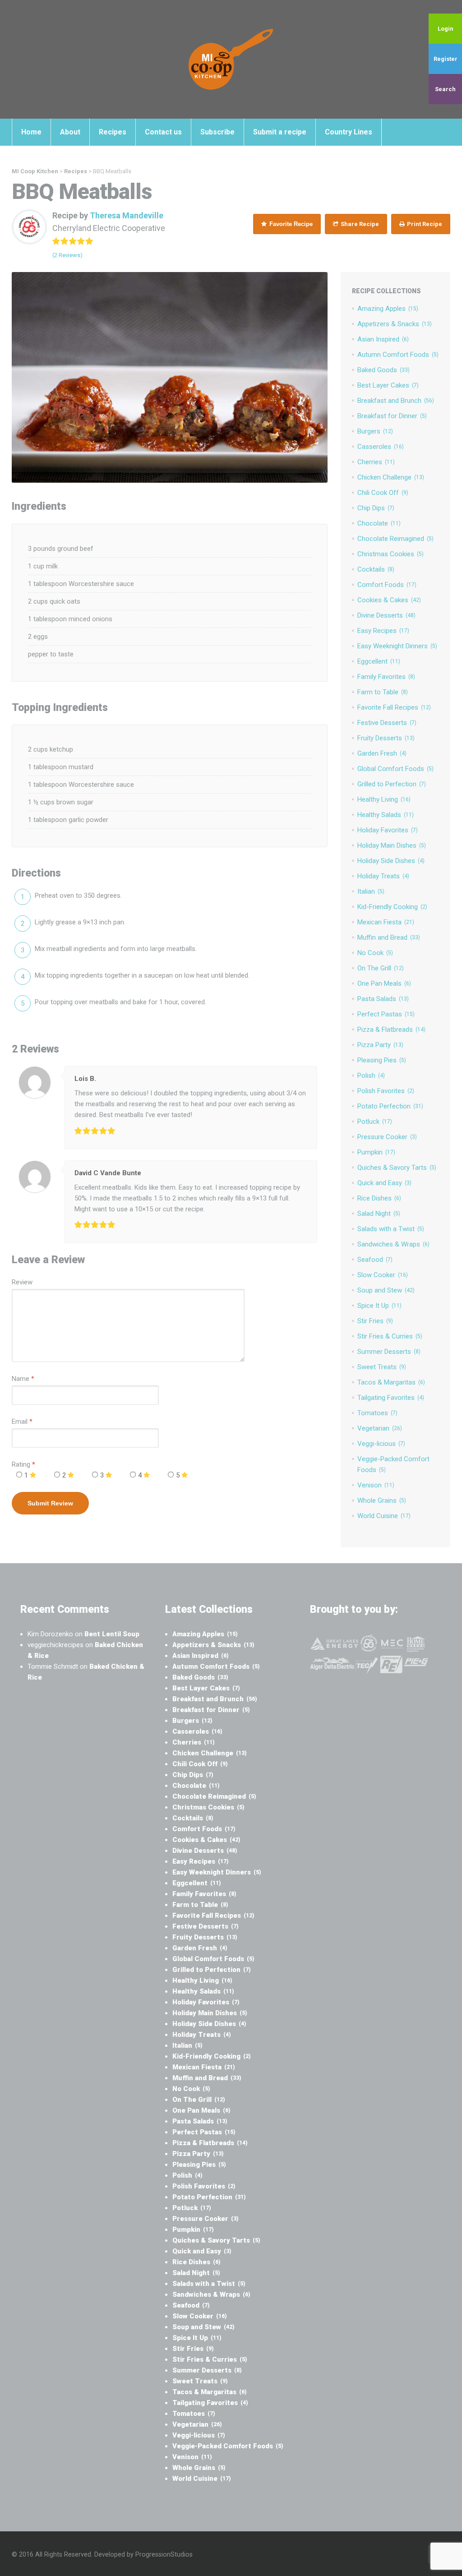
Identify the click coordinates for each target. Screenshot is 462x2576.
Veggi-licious (381, 1444)
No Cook (375, 953)
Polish (371, 1076)
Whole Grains (382, 1500)
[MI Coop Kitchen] (231, 59)
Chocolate (379, 523)
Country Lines (349, 132)
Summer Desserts (389, 1352)
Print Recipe (424, 224)
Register (446, 59)
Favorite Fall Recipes (394, 707)
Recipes (113, 132)
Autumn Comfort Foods (398, 355)
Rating (23, 1464)
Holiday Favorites (388, 830)
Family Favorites (386, 677)
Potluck (375, 1122)
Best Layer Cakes (388, 385)
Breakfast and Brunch (396, 401)
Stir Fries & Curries (390, 1336)
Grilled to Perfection (392, 784)
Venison (376, 1485)
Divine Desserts (386, 615)
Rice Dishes (379, 1198)
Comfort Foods (387, 585)
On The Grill (381, 968)
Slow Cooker (383, 1275)
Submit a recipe (280, 132)
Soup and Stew (386, 1290)
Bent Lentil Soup (112, 1634)
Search (445, 89)
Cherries (376, 462)
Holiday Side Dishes (391, 861)
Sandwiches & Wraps (393, 1244)
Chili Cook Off (383, 493)
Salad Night (379, 1214)
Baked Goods (383, 370)
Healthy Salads (386, 815)
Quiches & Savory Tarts (397, 1168)
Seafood (375, 1260)
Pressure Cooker (387, 1137)
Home (31, 132)
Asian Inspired (383, 339)
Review (22, 1282)
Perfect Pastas (386, 1014)
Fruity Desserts (386, 738)
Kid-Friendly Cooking (392, 907)
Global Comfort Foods (395, 769)
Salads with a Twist (391, 1229)
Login (446, 29)
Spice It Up (379, 1306)
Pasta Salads (383, 999)
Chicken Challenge (391, 477)
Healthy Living (384, 799)
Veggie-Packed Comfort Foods (228, 2446)
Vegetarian (380, 1428)
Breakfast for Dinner (392, 416)
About (70, 132)
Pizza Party (380, 1045)
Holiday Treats (383, 876)
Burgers (375, 431)
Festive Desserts (387, 723)
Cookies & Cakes (389, 600)
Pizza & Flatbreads (391, 1029)
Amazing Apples (388, 309)
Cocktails (376, 569)
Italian (371, 891)
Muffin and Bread (389, 937)
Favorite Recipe (290, 224)
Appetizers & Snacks (395, 324)
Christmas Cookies (390, 554)
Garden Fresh (382, 753)
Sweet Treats (382, 1367)
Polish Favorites (386, 1091)
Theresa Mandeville (127, 215)
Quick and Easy (384, 1183)
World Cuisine (384, 1516)
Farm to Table (383, 692)
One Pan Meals (384, 983)
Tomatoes (377, 1413)
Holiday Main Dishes (392, 845)
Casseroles (381, 447)
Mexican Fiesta (386, 922)
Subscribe (217, 132)
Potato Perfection (390, 1106)
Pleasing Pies (382, 1060)
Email (20, 1422)
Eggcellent (379, 661)
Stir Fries (375, 1321)
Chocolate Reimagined (395, 539)
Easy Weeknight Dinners (397, 646)
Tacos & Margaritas (391, 1382)
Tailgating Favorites (391, 1398)
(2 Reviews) (67, 255)
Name (21, 1379)
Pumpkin (376, 1152)
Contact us (163, 132)
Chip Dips (376, 508)
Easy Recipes (383, 631)
